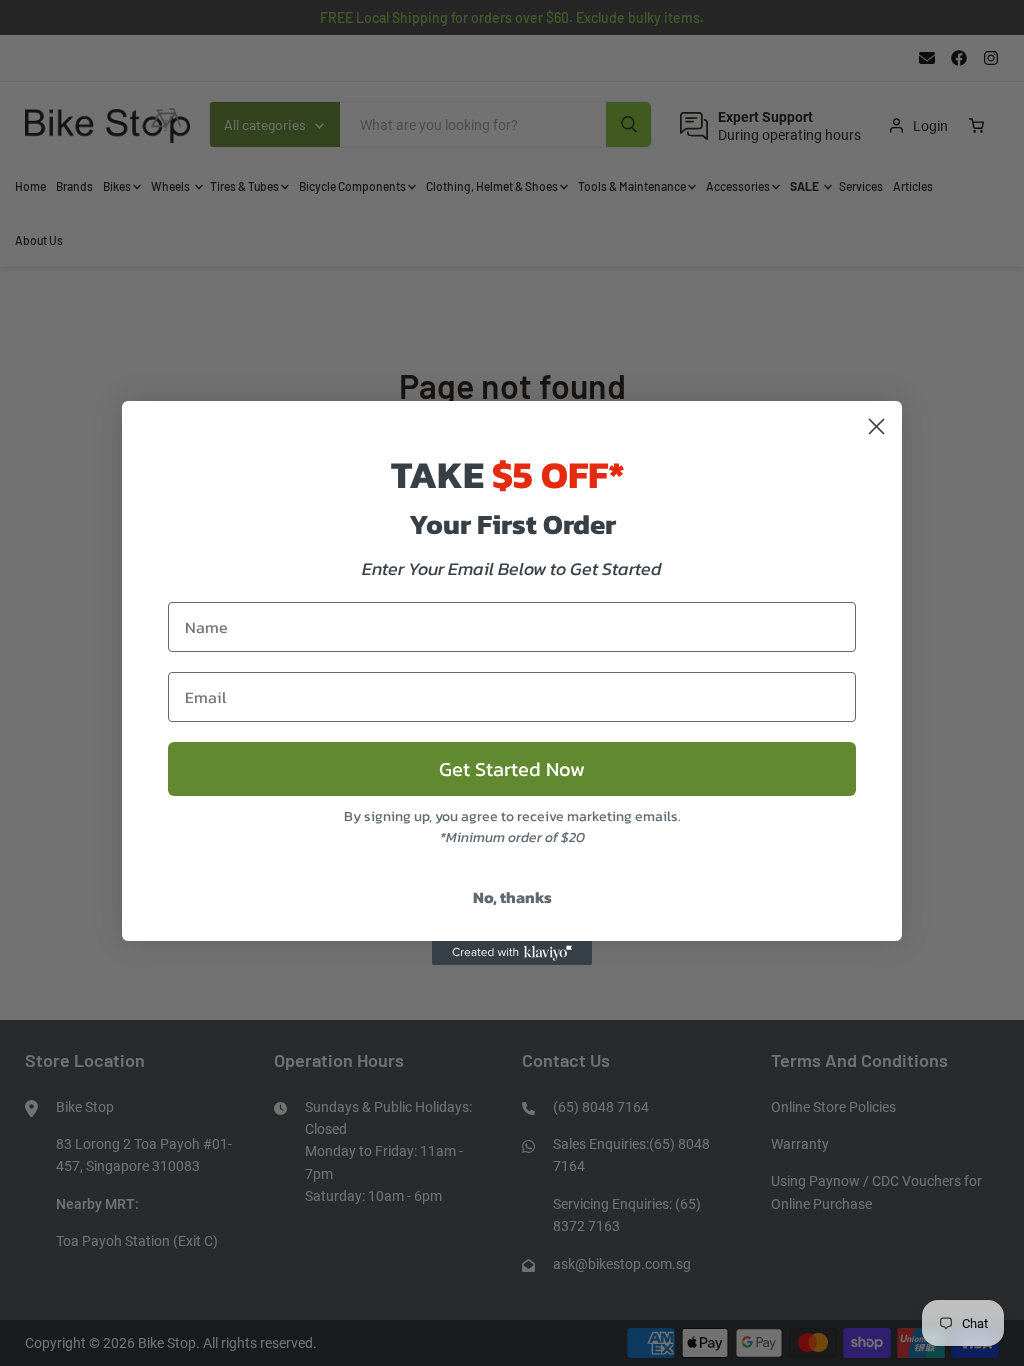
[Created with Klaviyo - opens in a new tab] (512, 953)
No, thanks (512, 897)
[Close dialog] (876, 426)
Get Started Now (512, 769)
